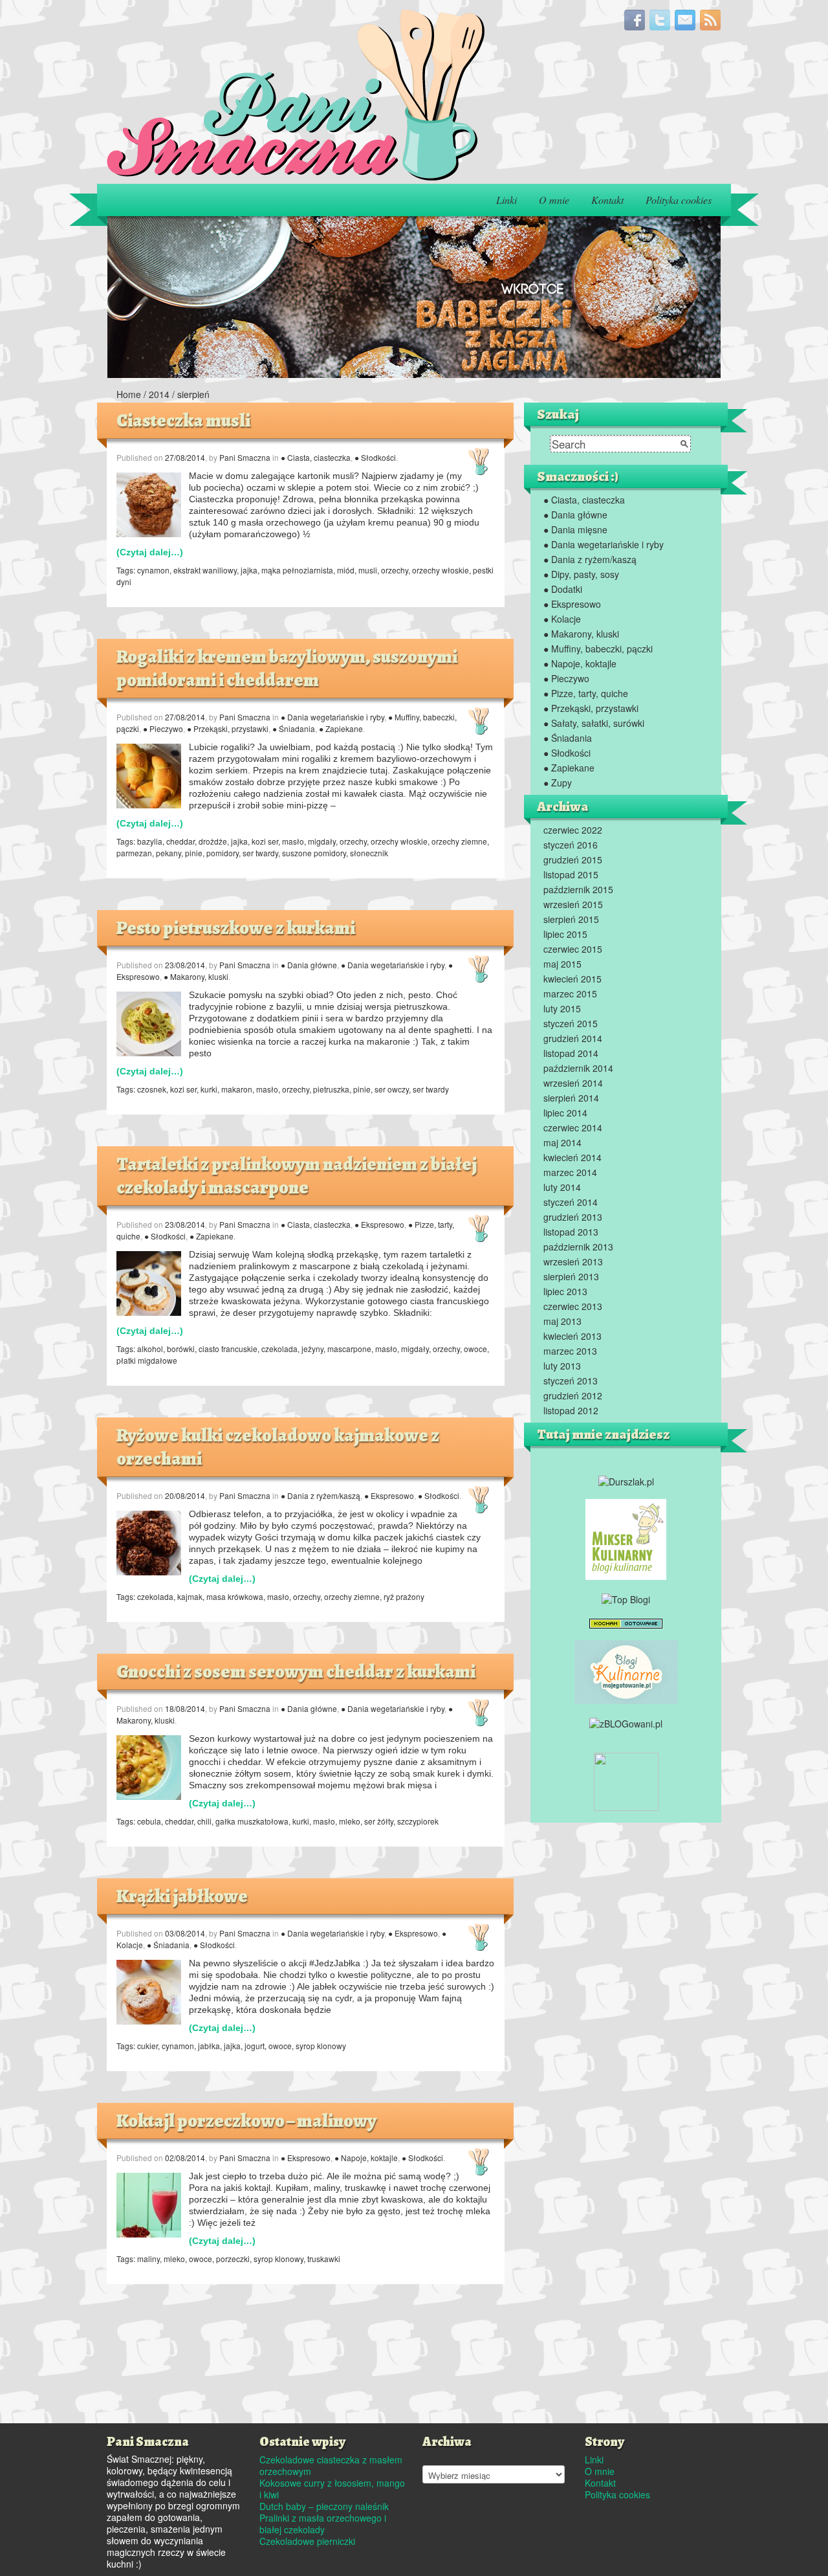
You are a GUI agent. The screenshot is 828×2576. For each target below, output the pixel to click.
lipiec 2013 (565, 1291)
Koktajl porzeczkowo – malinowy (246, 2121)
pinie (194, 853)
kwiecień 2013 (572, 1336)
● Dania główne (309, 965)
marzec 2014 (570, 1172)
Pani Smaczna (245, 457)
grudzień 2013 (573, 1217)
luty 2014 (562, 1187)
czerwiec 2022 (573, 830)
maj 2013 (562, 1321)
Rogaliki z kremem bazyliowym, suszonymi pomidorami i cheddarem (287, 669)
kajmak (190, 1596)
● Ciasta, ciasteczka (316, 457)
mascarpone (349, 1349)
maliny (148, 2259)
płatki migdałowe (147, 1360)
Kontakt (607, 200)
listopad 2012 (571, 1410)
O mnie (554, 200)
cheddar (180, 841)
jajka (249, 570)
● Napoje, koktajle (366, 2158)
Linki (507, 200)
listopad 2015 (571, 874)
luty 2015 (562, 1008)
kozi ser (265, 841)
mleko (350, 1821)
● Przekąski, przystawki (228, 728)
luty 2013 (562, 1366)
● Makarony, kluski (196, 976)
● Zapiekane (341, 728)
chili (204, 1821)
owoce (475, 1349)
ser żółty (379, 1821)
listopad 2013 (571, 1232)
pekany (169, 853)
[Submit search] (684, 444)
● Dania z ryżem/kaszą (321, 1495)
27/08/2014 (185, 457)
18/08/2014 (185, 1708)
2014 (159, 394)
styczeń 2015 (571, 1023)
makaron (237, 1089)
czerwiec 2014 (573, 1127)
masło (293, 841)
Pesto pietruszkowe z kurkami (236, 928)
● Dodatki (563, 589)
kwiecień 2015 (572, 979)
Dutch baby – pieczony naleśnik (324, 2506)
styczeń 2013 (571, 1381)
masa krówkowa (235, 1596)
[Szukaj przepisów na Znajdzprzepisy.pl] (626, 1597)
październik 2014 (578, 1068)
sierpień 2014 (571, 1098)
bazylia (150, 841)
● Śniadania (294, 728)
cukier (147, 2046)
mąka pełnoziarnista (297, 570)
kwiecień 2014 (572, 1157)
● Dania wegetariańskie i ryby (332, 717)
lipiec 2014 (565, 1113)
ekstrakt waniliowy (205, 570)
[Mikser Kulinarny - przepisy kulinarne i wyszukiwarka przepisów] (626, 1538)
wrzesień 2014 (573, 1083)
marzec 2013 (570, 1351)
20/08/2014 (185, 1495)
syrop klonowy (321, 2046)
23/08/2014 (185, 965)
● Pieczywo (163, 728)
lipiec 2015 (565, 934)
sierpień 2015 (571, 919)
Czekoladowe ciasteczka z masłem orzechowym (331, 2465)
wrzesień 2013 (573, 1261)
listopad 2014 (571, 1053)
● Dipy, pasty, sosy (581, 574)
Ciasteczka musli (183, 421)
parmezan (134, 853)
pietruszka (331, 1089)
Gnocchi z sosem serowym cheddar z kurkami (296, 1672)
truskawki (324, 2259)
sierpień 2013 (571, 1276)
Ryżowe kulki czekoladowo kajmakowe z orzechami (278, 1447)
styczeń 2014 (571, 1202)
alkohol (150, 1349)
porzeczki (233, 2259)
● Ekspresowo (379, 1224)
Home (129, 394)
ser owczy (392, 1089)
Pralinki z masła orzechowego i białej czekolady (323, 2524)
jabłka (209, 2046)
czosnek (152, 1089)
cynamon (153, 570)
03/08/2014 (185, 1933)
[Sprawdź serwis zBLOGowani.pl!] (626, 1722)
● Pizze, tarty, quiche (586, 693)
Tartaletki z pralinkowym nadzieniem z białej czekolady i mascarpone (297, 1176)
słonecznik (369, 853)
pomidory (223, 853)
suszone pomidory (314, 853)
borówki (181, 1349)
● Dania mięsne (575, 529)
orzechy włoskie (441, 570)
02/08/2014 (185, 2158)
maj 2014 (562, 1142)
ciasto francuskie (228, 1349)
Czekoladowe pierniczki (307, 2541)
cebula (149, 1821)
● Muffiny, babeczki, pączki (598, 649)
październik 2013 (578, 1247)
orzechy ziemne (459, 841)
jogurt (255, 2046)
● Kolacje (562, 619)
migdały (322, 841)
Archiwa (437, 2456)
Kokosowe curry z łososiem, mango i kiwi (332, 2489)
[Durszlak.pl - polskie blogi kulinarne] (626, 1480)
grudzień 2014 (573, 1038)
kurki (209, 1089)
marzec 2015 (570, 994)
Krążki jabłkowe (182, 1896)
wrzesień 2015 (573, 904)
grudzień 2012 (573, 1395)
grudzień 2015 (573, 860)
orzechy (395, 570)
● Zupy (558, 783)
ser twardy (260, 853)
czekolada (279, 1349)
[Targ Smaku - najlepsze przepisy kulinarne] (626, 1780)
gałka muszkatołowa (252, 1821)
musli (368, 570)
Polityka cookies (679, 200)
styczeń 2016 (571, 845)
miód (346, 570)
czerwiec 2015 (573, 949)
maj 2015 (562, 964)
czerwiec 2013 (573, 1306)
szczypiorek (418, 1821)
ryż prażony (404, 1596)
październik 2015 (578, 889)
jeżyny (312, 1349)
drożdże (213, 841)
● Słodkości (375, 457)
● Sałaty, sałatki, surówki (594, 723)
